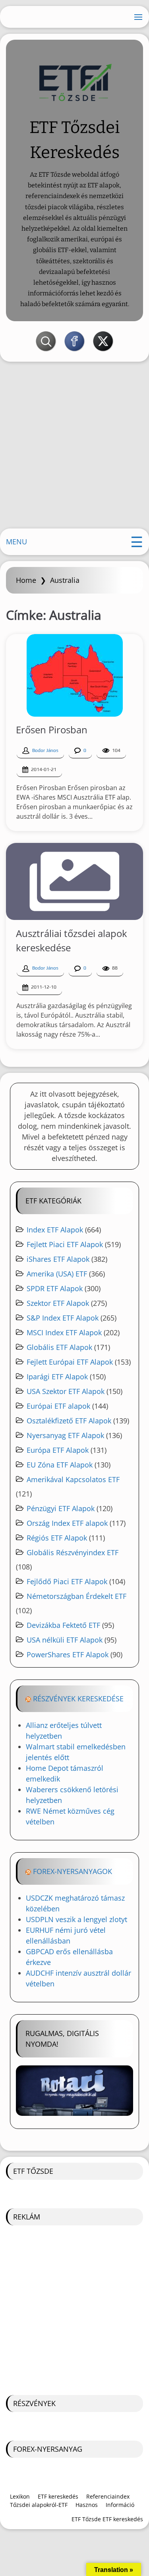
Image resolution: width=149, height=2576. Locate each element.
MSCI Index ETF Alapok (64, 1332)
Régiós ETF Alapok (57, 1538)
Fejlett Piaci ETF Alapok (65, 1244)
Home (26, 580)
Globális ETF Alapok (59, 1347)
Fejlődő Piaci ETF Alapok (67, 1581)
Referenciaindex (108, 2496)
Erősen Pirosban (52, 730)
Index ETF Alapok (55, 1230)
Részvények (34, 2403)
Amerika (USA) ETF (57, 1274)
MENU (16, 542)
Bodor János (45, 750)
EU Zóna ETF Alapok (60, 1465)
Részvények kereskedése (78, 1699)
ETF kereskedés (58, 2496)
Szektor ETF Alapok (58, 1303)
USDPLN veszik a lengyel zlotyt (76, 1919)
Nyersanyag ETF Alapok (65, 1435)
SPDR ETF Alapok (55, 1288)
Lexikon (20, 2496)
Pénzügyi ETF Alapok (61, 1508)
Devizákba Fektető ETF (63, 1625)
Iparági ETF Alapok (57, 1377)
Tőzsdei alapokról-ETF (39, 2505)
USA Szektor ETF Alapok (66, 1391)
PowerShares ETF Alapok (68, 1654)
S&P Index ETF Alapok (63, 1318)
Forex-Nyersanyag (48, 2449)
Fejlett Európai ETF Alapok (70, 1362)
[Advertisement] (74, 448)
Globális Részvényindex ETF (73, 1552)
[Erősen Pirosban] (75, 675)
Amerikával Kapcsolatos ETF (73, 1479)
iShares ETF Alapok (58, 1259)
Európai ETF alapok (58, 1406)
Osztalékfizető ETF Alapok (69, 1421)
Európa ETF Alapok (58, 1450)
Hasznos (87, 2505)
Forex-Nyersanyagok (73, 1871)
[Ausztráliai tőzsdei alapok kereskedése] (74, 881)
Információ (120, 2505)
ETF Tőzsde (33, 2171)
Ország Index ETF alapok (67, 1523)
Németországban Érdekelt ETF (76, 1596)
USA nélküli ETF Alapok (65, 1640)
